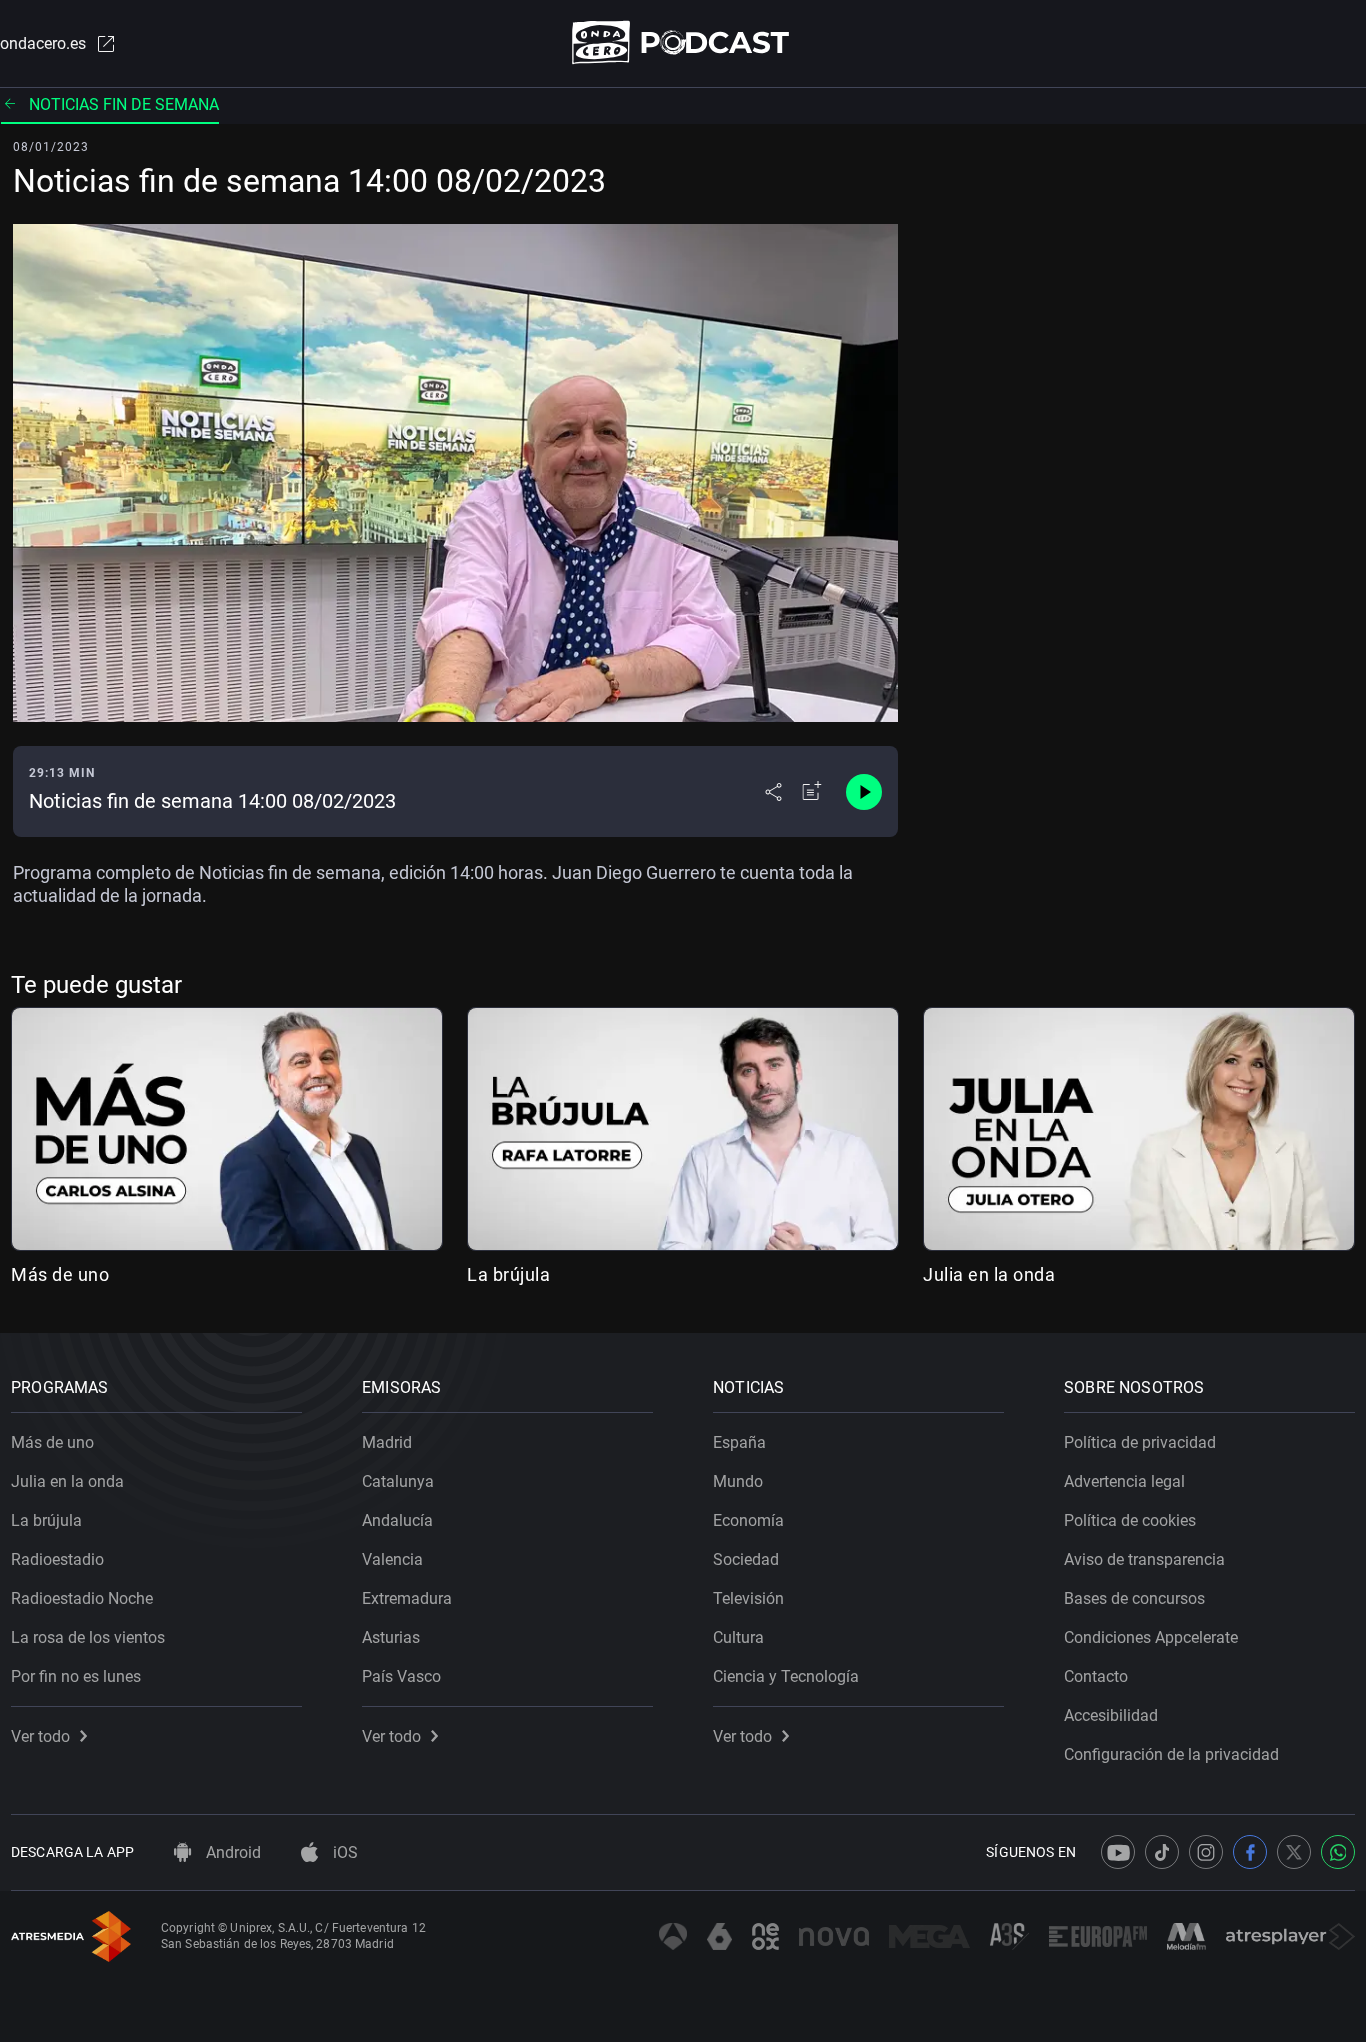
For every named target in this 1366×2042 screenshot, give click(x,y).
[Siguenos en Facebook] (1250, 1852)
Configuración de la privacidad (1171, 1754)
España (739, 1442)
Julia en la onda (989, 1274)
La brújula (508, 1274)
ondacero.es (43, 43)
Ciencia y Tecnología (786, 1676)
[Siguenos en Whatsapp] (1338, 1852)
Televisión (748, 1598)
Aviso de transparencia (1144, 1559)
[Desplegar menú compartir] (773, 792)
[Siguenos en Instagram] (1206, 1852)
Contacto (1096, 1676)
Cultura (738, 1637)
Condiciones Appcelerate (1151, 1637)
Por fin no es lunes (76, 1676)
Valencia (392, 1559)
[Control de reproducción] (864, 792)
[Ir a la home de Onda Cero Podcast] (683, 42)
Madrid (387, 1442)
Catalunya (398, 1481)
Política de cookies (1130, 1520)
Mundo (738, 1481)
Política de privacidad (1140, 1442)
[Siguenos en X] (1294, 1852)
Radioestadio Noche (82, 1598)
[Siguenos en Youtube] (1118, 1852)
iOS (343, 1852)
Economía (748, 1520)
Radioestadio (57, 1559)
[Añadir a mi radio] (812, 792)
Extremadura (407, 1598)
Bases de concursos (1134, 1598)
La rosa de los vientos (88, 1637)
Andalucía (397, 1520)
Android (231, 1852)
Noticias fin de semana (124, 104)
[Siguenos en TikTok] (1162, 1852)
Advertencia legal (1124, 1481)
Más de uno (60, 1274)
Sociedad (746, 1559)
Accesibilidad (1111, 1715)
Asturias (391, 1637)
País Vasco (401, 1676)
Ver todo (40, 1736)
